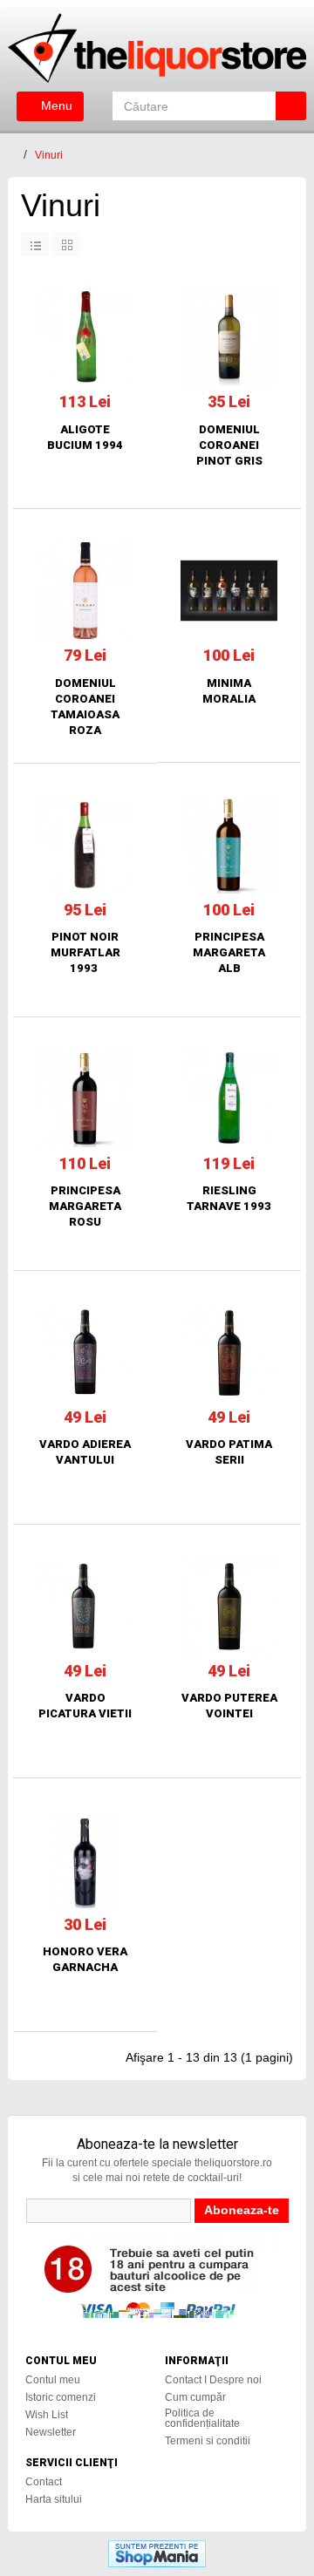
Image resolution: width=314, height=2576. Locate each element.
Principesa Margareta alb (229, 952)
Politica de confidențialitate (202, 2418)
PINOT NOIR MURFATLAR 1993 (85, 952)
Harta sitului (54, 2499)
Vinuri (49, 155)
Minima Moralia (229, 691)
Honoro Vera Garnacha (85, 1959)
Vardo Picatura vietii (85, 1706)
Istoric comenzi (61, 2397)
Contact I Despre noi (213, 2380)
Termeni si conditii (208, 2441)
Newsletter (51, 2432)
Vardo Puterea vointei (229, 1706)
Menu (55, 105)
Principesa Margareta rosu (85, 1206)
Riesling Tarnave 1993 (229, 1198)
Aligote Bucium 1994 (85, 437)
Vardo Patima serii (229, 1452)
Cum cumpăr (195, 2397)
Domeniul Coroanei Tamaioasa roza (85, 707)
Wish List (47, 2415)
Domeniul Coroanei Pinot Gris (229, 445)
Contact (44, 2482)
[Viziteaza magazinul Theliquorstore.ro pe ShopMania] (157, 2552)
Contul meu (53, 2380)
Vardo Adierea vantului (85, 1452)
